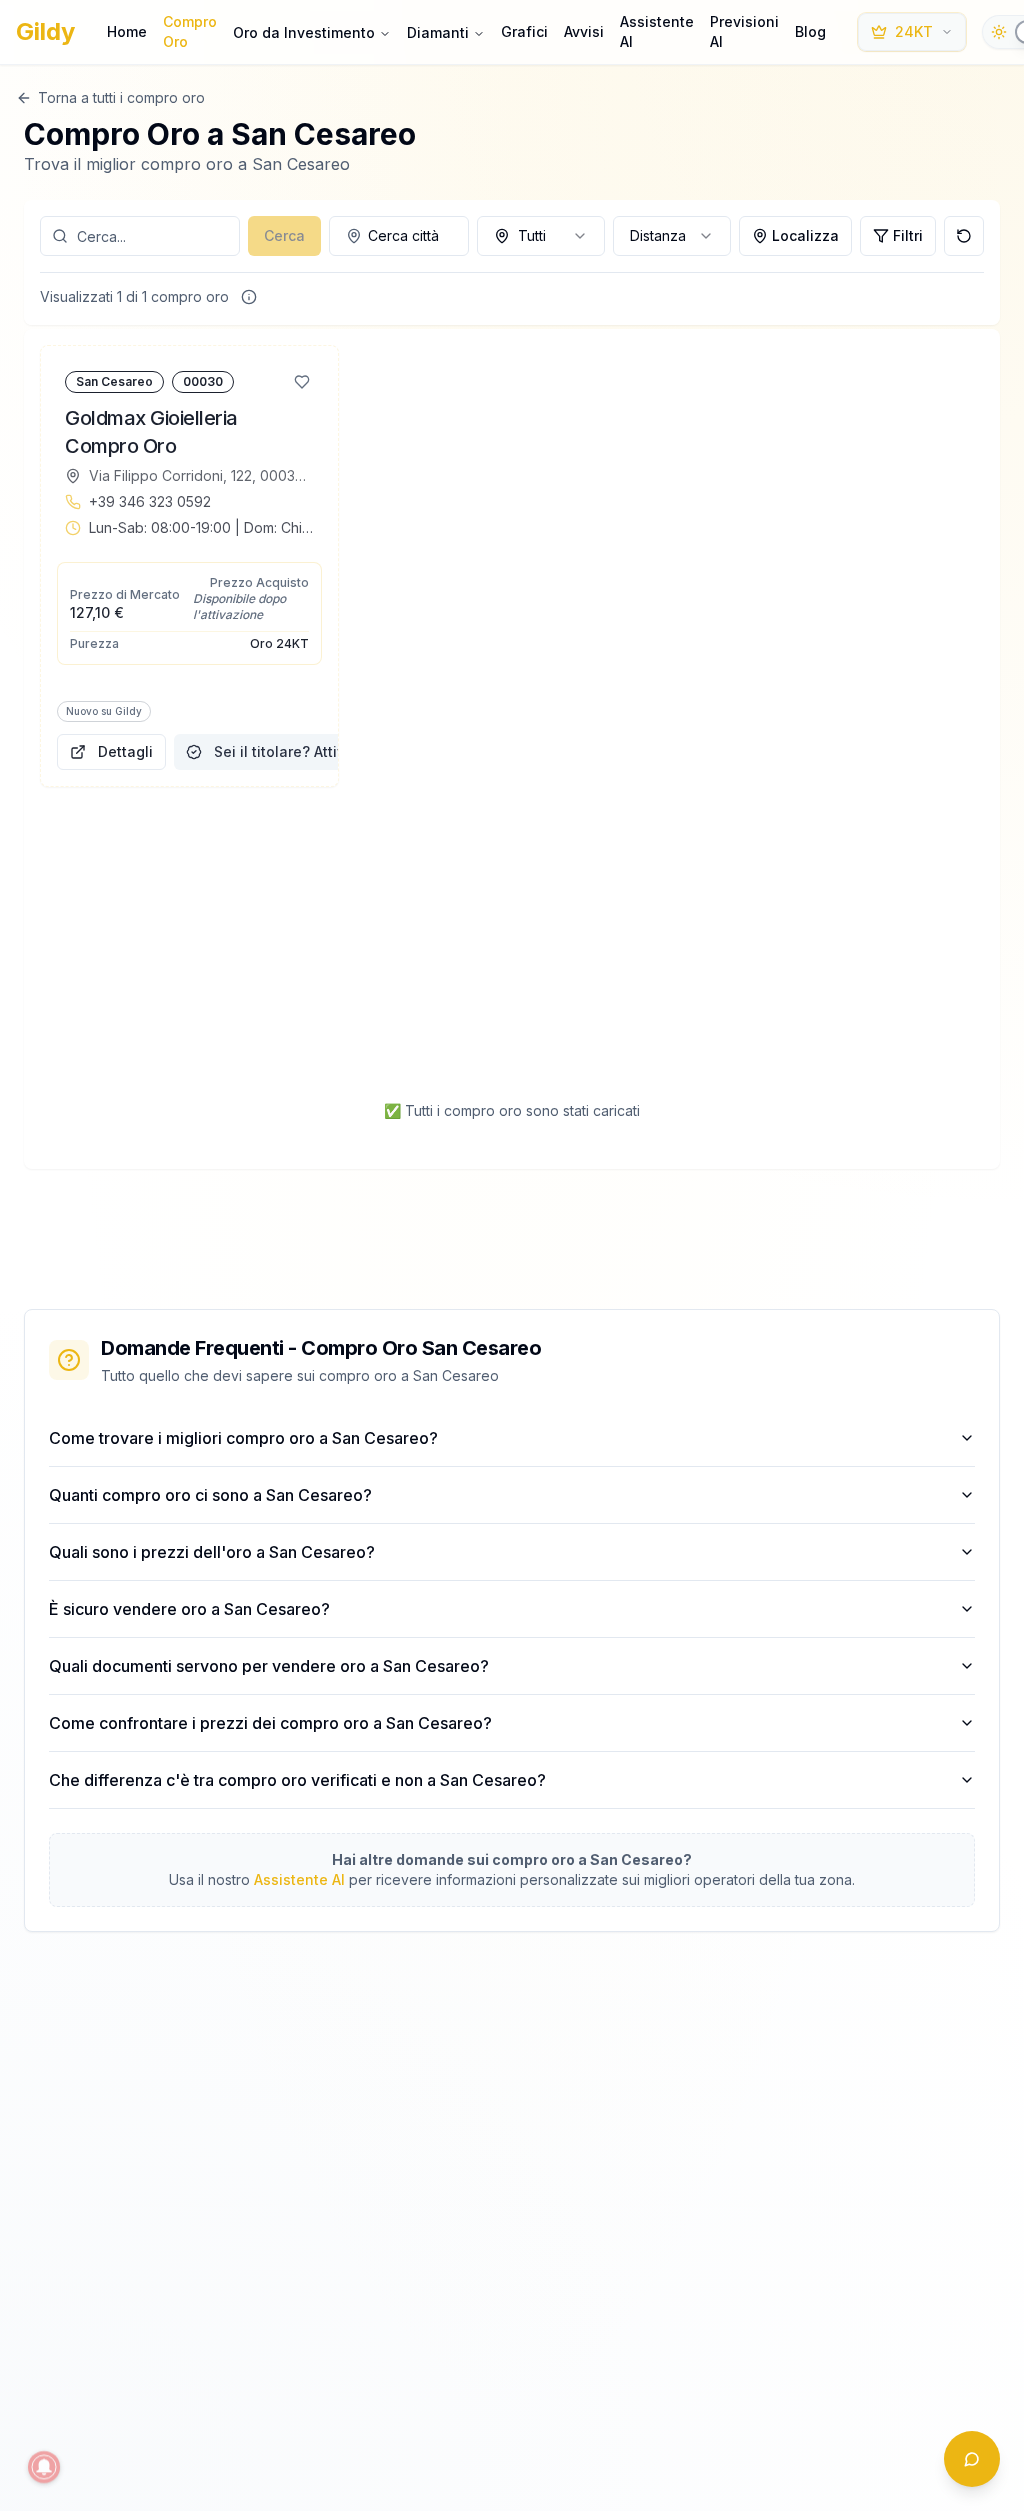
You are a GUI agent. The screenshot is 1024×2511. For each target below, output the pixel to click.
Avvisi (584, 31)
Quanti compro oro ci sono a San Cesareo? (210, 1495)
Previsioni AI (744, 31)
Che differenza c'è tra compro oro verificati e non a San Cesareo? (297, 1780)
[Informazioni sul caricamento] (249, 297)
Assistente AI (657, 31)
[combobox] (399, 236)
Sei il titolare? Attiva (284, 751)
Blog (810, 31)
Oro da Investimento (304, 32)
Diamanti (438, 32)
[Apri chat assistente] (972, 2459)
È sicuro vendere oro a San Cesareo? (189, 1609)
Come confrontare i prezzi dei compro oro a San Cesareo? (270, 1723)
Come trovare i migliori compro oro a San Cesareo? (243, 1438)
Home (127, 31)
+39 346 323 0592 (150, 501)
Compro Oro (190, 31)
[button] (189, 566)
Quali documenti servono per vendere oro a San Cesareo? (269, 1666)
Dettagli (125, 751)
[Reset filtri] (964, 236)
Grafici (524, 31)
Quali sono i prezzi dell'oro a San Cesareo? (212, 1552)
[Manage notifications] (44, 2467)
